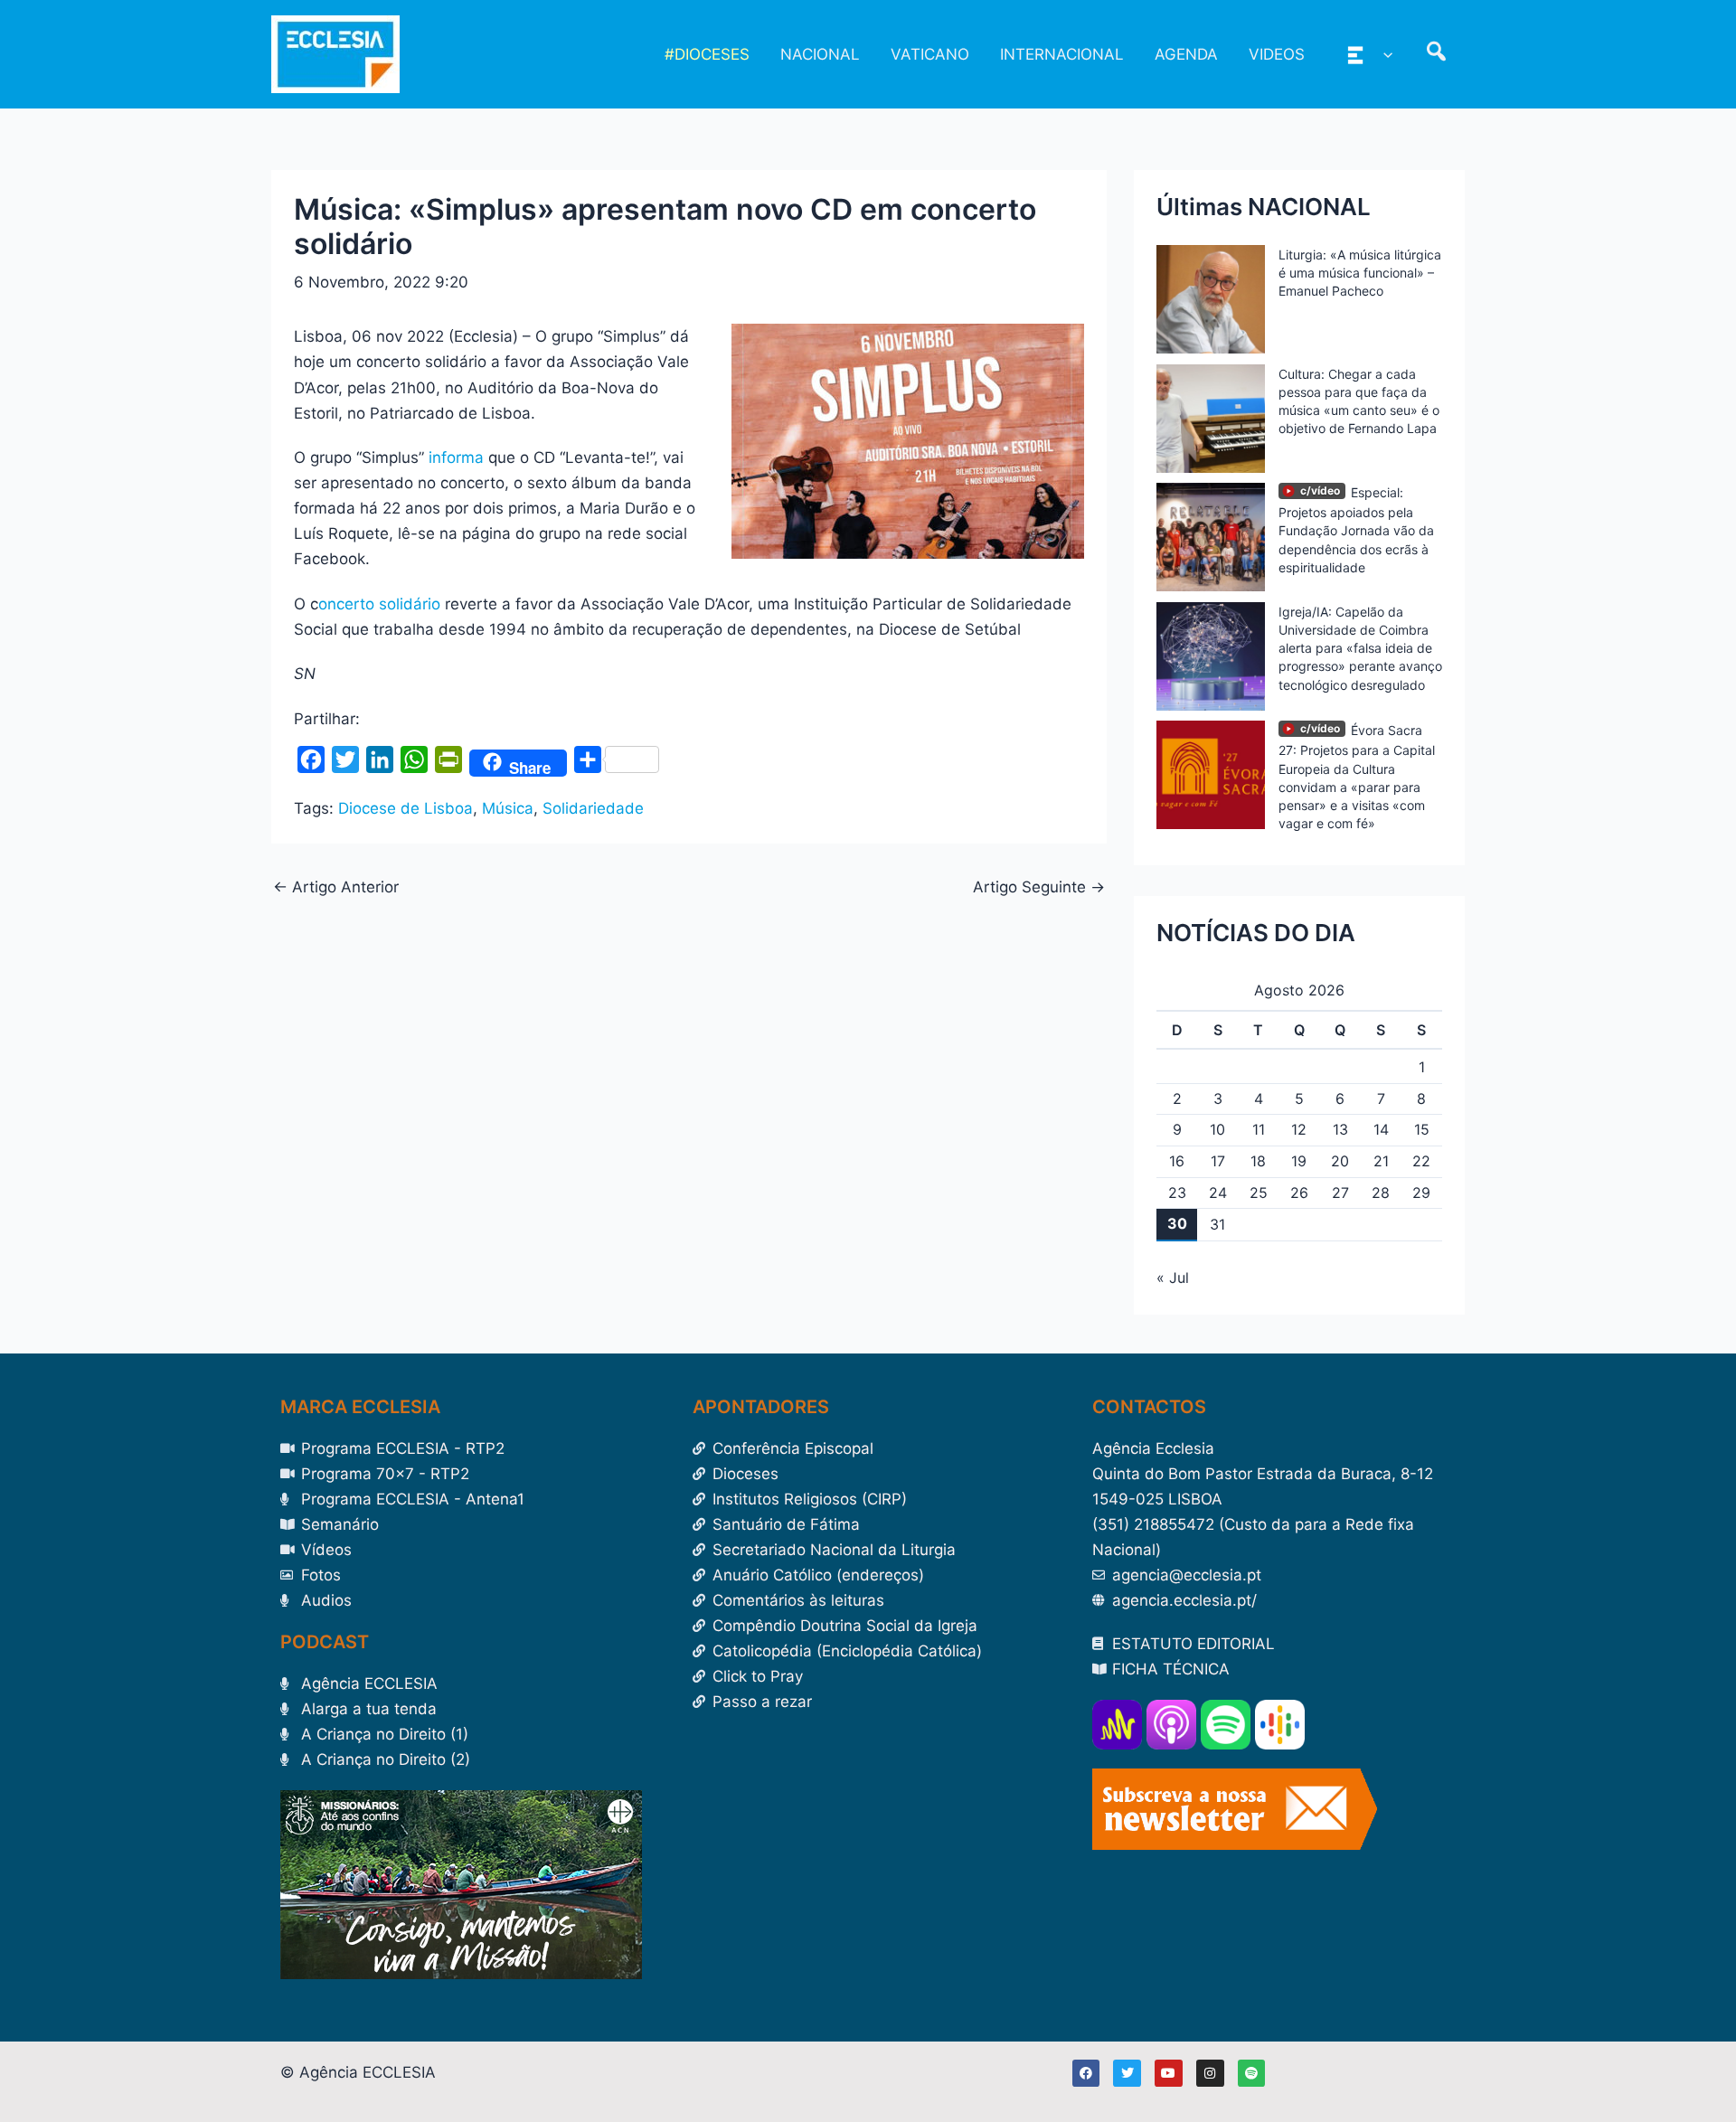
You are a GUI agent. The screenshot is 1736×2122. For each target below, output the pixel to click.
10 (1217, 1129)
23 (1177, 1193)
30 (1177, 1223)
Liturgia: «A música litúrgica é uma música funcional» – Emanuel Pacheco (1360, 273)
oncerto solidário (379, 604)
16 (1177, 1161)
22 (1421, 1161)
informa (456, 457)
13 (1340, 1129)
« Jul (1173, 1278)
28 (1381, 1193)
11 (1259, 1129)
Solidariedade (593, 808)
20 (1340, 1161)
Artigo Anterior (336, 887)
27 (1340, 1193)
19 (1299, 1161)
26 (1299, 1193)
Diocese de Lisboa (406, 808)
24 (1218, 1193)
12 (1299, 1129)
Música (508, 808)
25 (1259, 1193)
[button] (1383, 54)
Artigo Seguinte (1039, 887)
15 (1422, 1129)
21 (1381, 1161)
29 (1421, 1193)
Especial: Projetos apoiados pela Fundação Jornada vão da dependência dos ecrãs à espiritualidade (1356, 530)
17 (1218, 1161)
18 (1258, 1161)
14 (1381, 1129)
